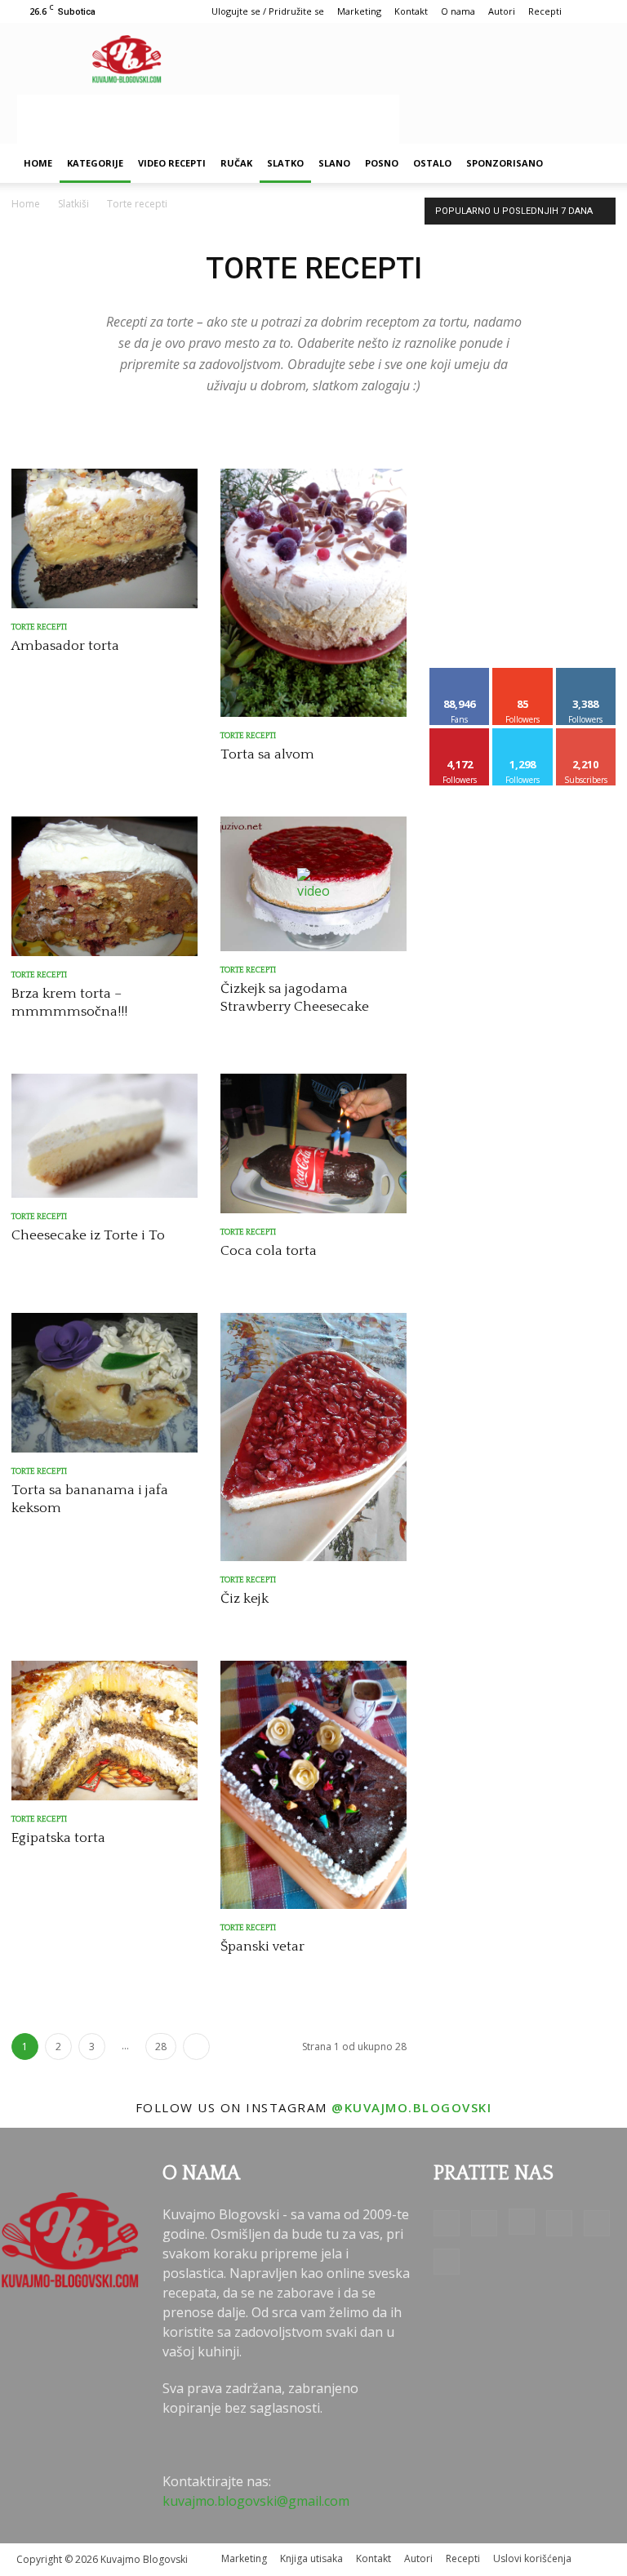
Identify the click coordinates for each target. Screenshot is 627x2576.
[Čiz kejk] (313, 1437)
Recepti (545, 11)
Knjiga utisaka (311, 2558)
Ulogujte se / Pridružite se (268, 11)
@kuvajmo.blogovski (411, 2107)
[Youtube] (447, 2262)
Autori (502, 11)
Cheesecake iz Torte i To (88, 1235)
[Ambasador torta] (104, 538)
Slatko (285, 163)
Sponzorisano (505, 163)
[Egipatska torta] (104, 1731)
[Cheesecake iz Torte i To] (104, 1136)
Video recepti (172, 163)
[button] (591, 163)
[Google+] (484, 2223)
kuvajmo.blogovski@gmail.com (256, 2501)
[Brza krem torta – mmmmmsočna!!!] (104, 886)
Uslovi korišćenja (532, 2558)
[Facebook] (447, 2223)
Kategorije (95, 163)
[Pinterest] (559, 2223)
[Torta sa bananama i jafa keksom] (104, 1383)
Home (38, 163)
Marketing (359, 11)
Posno (382, 163)
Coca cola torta (269, 1251)
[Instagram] (522, 2222)
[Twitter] (597, 2223)
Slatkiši (73, 204)
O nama (458, 11)
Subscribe (586, 734)
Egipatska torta (58, 1838)
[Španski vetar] (313, 1785)
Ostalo (432, 163)
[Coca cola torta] (313, 1143)
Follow (523, 674)
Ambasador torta (65, 646)
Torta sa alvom (267, 754)
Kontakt (411, 11)
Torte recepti (39, 627)
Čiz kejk (245, 1599)
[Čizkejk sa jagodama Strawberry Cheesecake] (313, 884)
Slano (334, 163)
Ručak (236, 163)
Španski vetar (262, 1946)
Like (460, 674)
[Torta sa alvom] (313, 593)
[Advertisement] (208, 119)
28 (161, 2047)
